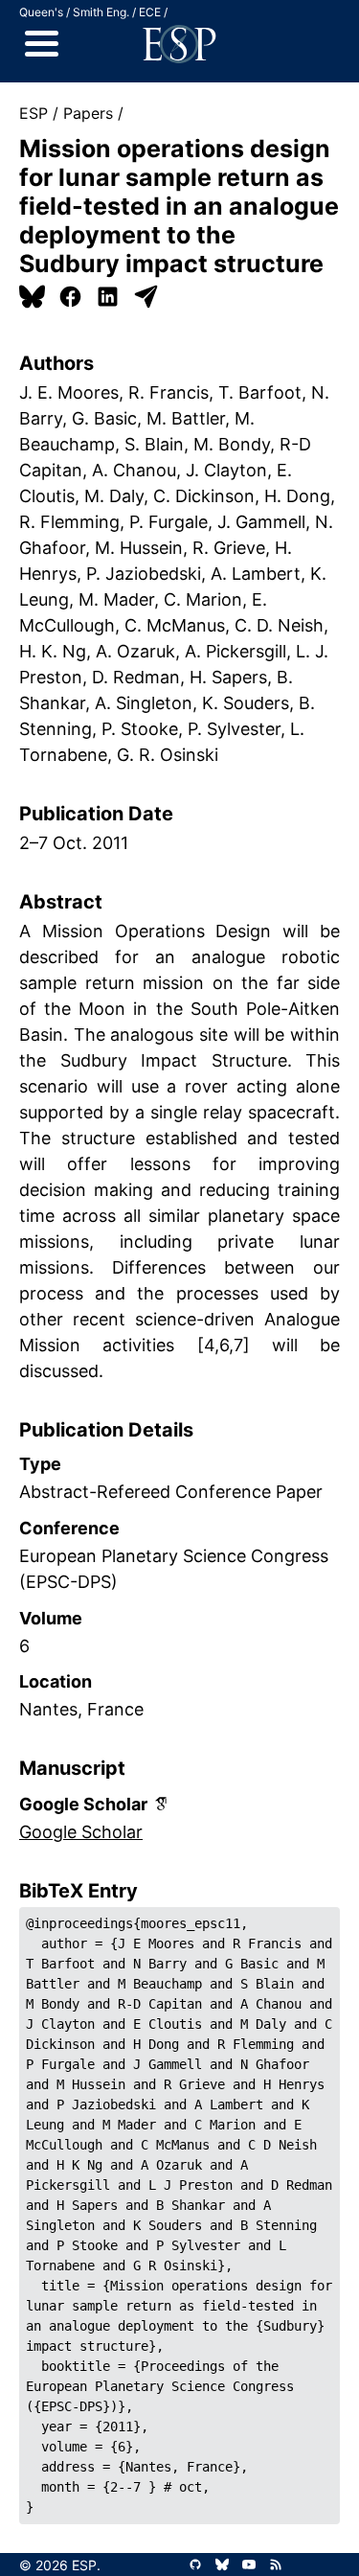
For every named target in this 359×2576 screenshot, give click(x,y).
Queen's (41, 12)
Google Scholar (81, 1832)
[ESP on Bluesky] (222, 2565)
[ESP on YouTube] (249, 2565)
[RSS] (276, 2565)
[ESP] (179, 44)
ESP (34, 113)
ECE (150, 12)
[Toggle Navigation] (42, 44)
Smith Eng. (101, 12)
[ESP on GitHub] (195, 2565)
